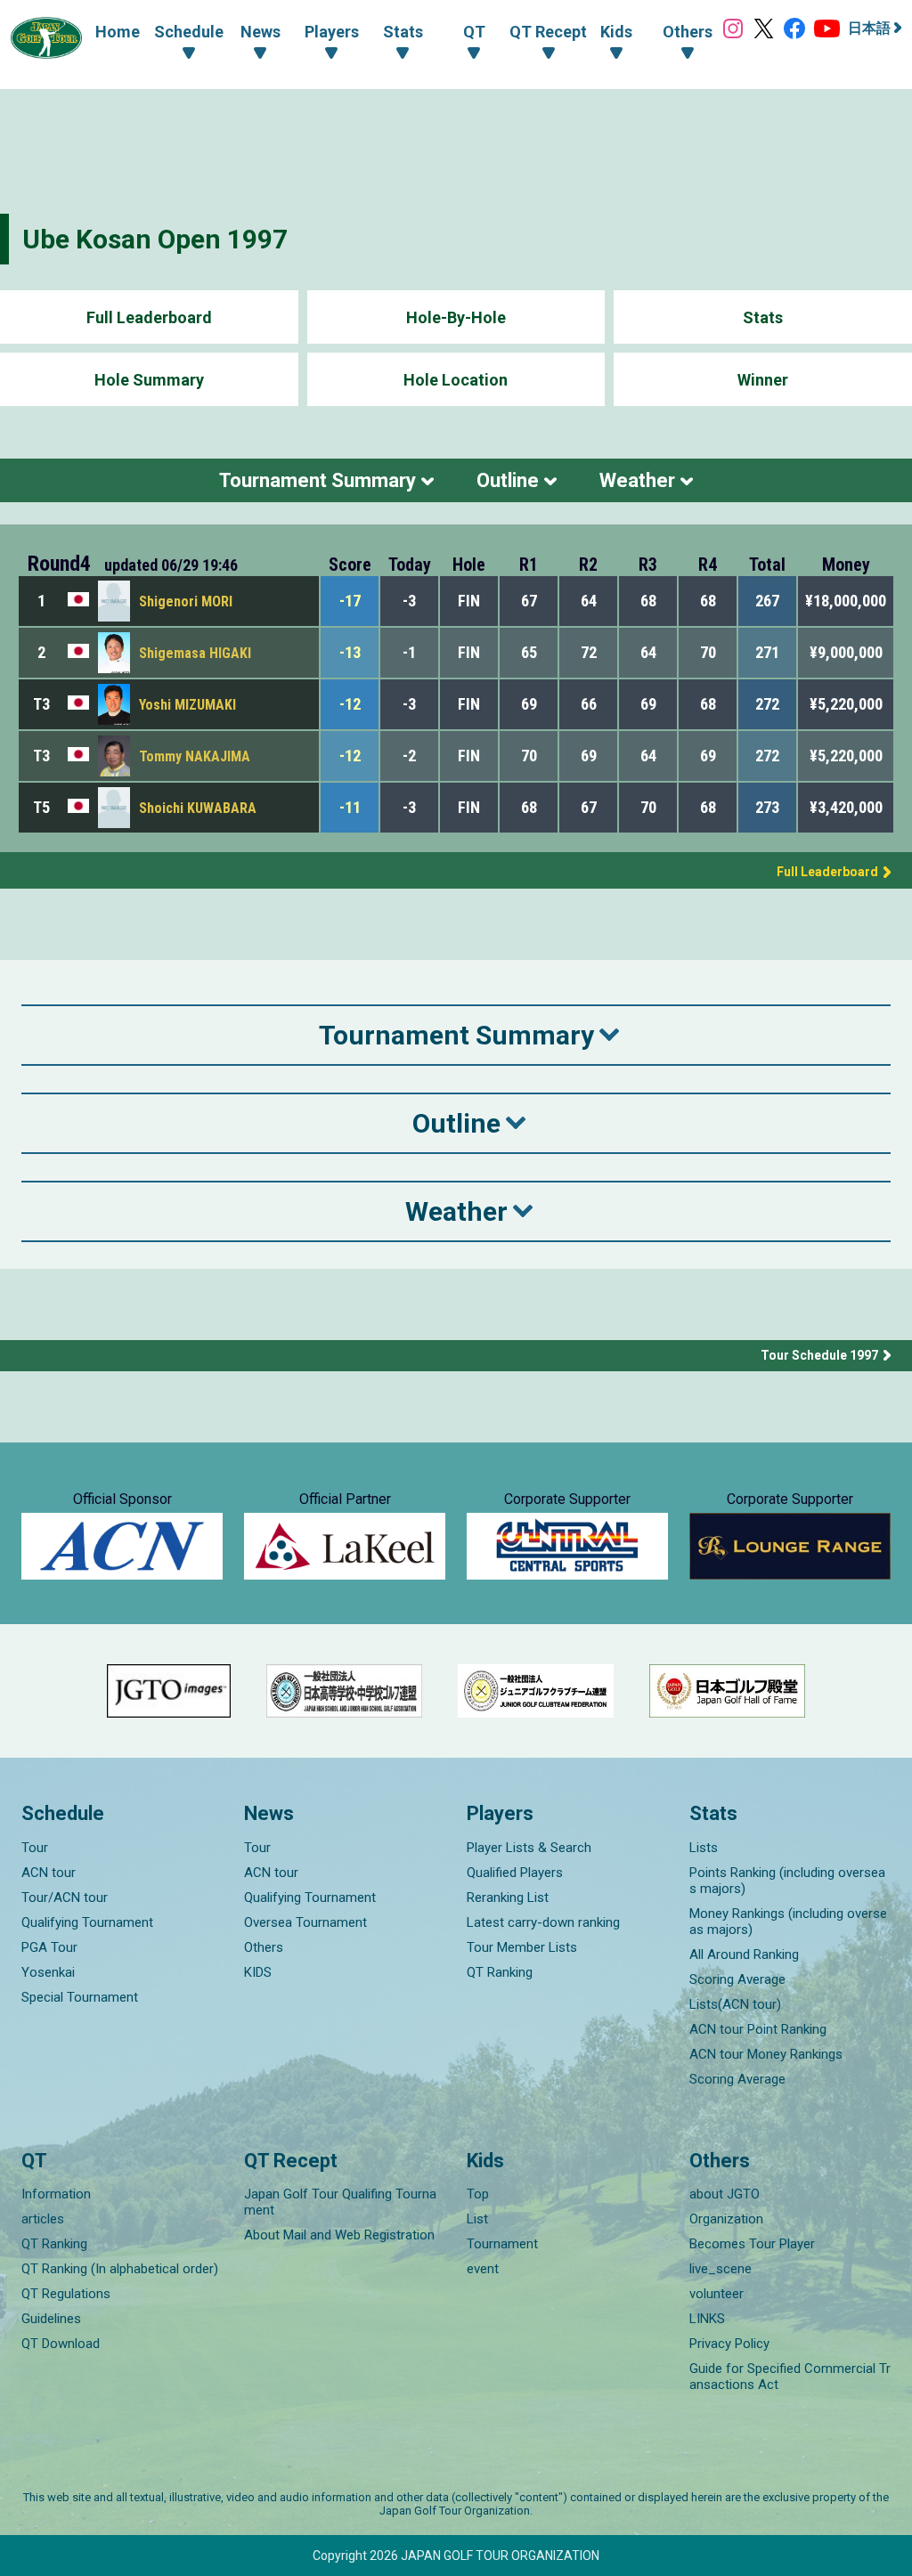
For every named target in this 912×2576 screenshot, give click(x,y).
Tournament (502, 2244)
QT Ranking (500, 1972)
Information (56, 2194)
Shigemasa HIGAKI (195, 653)
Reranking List (508, 1897)
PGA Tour (49, 1947)
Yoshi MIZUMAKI (187, 705)
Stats (763, 317)
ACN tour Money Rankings (766, 2054)
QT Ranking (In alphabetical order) (120, 2269)
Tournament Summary (318, 480)
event (483, 2269)
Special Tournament (80, 1997)
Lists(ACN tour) (735, 2004)
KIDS (258, 1972)
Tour (35, 1848)
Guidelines (51, 2319)
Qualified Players (515, 1873)
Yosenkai (48, 1972)
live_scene (721, 2269)
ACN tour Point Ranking (758, 2029)
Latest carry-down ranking (543, 1922)
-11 (350, 807)
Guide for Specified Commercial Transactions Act (790, 2377)
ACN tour (49, 1873)
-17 (350, 601)
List (477, 2219)
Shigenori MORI (186, 601)
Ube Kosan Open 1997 (155, 239)
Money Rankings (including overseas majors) (788, 1922)
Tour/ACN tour (65, 1897)
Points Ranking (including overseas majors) (787, 1881)
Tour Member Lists (522, 1947)
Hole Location (456, 380)
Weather (637, 480)
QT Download (61, 2344)
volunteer (717, 2294)
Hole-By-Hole (456, 317)
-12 (350, 704)
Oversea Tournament (305, 1922)
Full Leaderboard (149, 317)
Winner (763, 380)
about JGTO (725, 2194)
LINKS (707, 2319)
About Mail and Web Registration (339, 2235)
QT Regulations (66, 2294)
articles (43, 2219)
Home (118, 32)
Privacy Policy (729, 2344)
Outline (508, 480)
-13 (350, 652)
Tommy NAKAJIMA (195, 756)
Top (478, 2194)
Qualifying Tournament (87, 1922)
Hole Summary (149, 380)
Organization (726, 2219)
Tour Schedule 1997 (819, 1355)
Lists (704, 1848)
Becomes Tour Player (752, 2244)
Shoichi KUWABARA (198, 808)
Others (264, 1947)
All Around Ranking (744, 1954)
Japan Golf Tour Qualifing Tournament (340, 2202)
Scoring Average (737, 1979)
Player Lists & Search (529, 1848)
